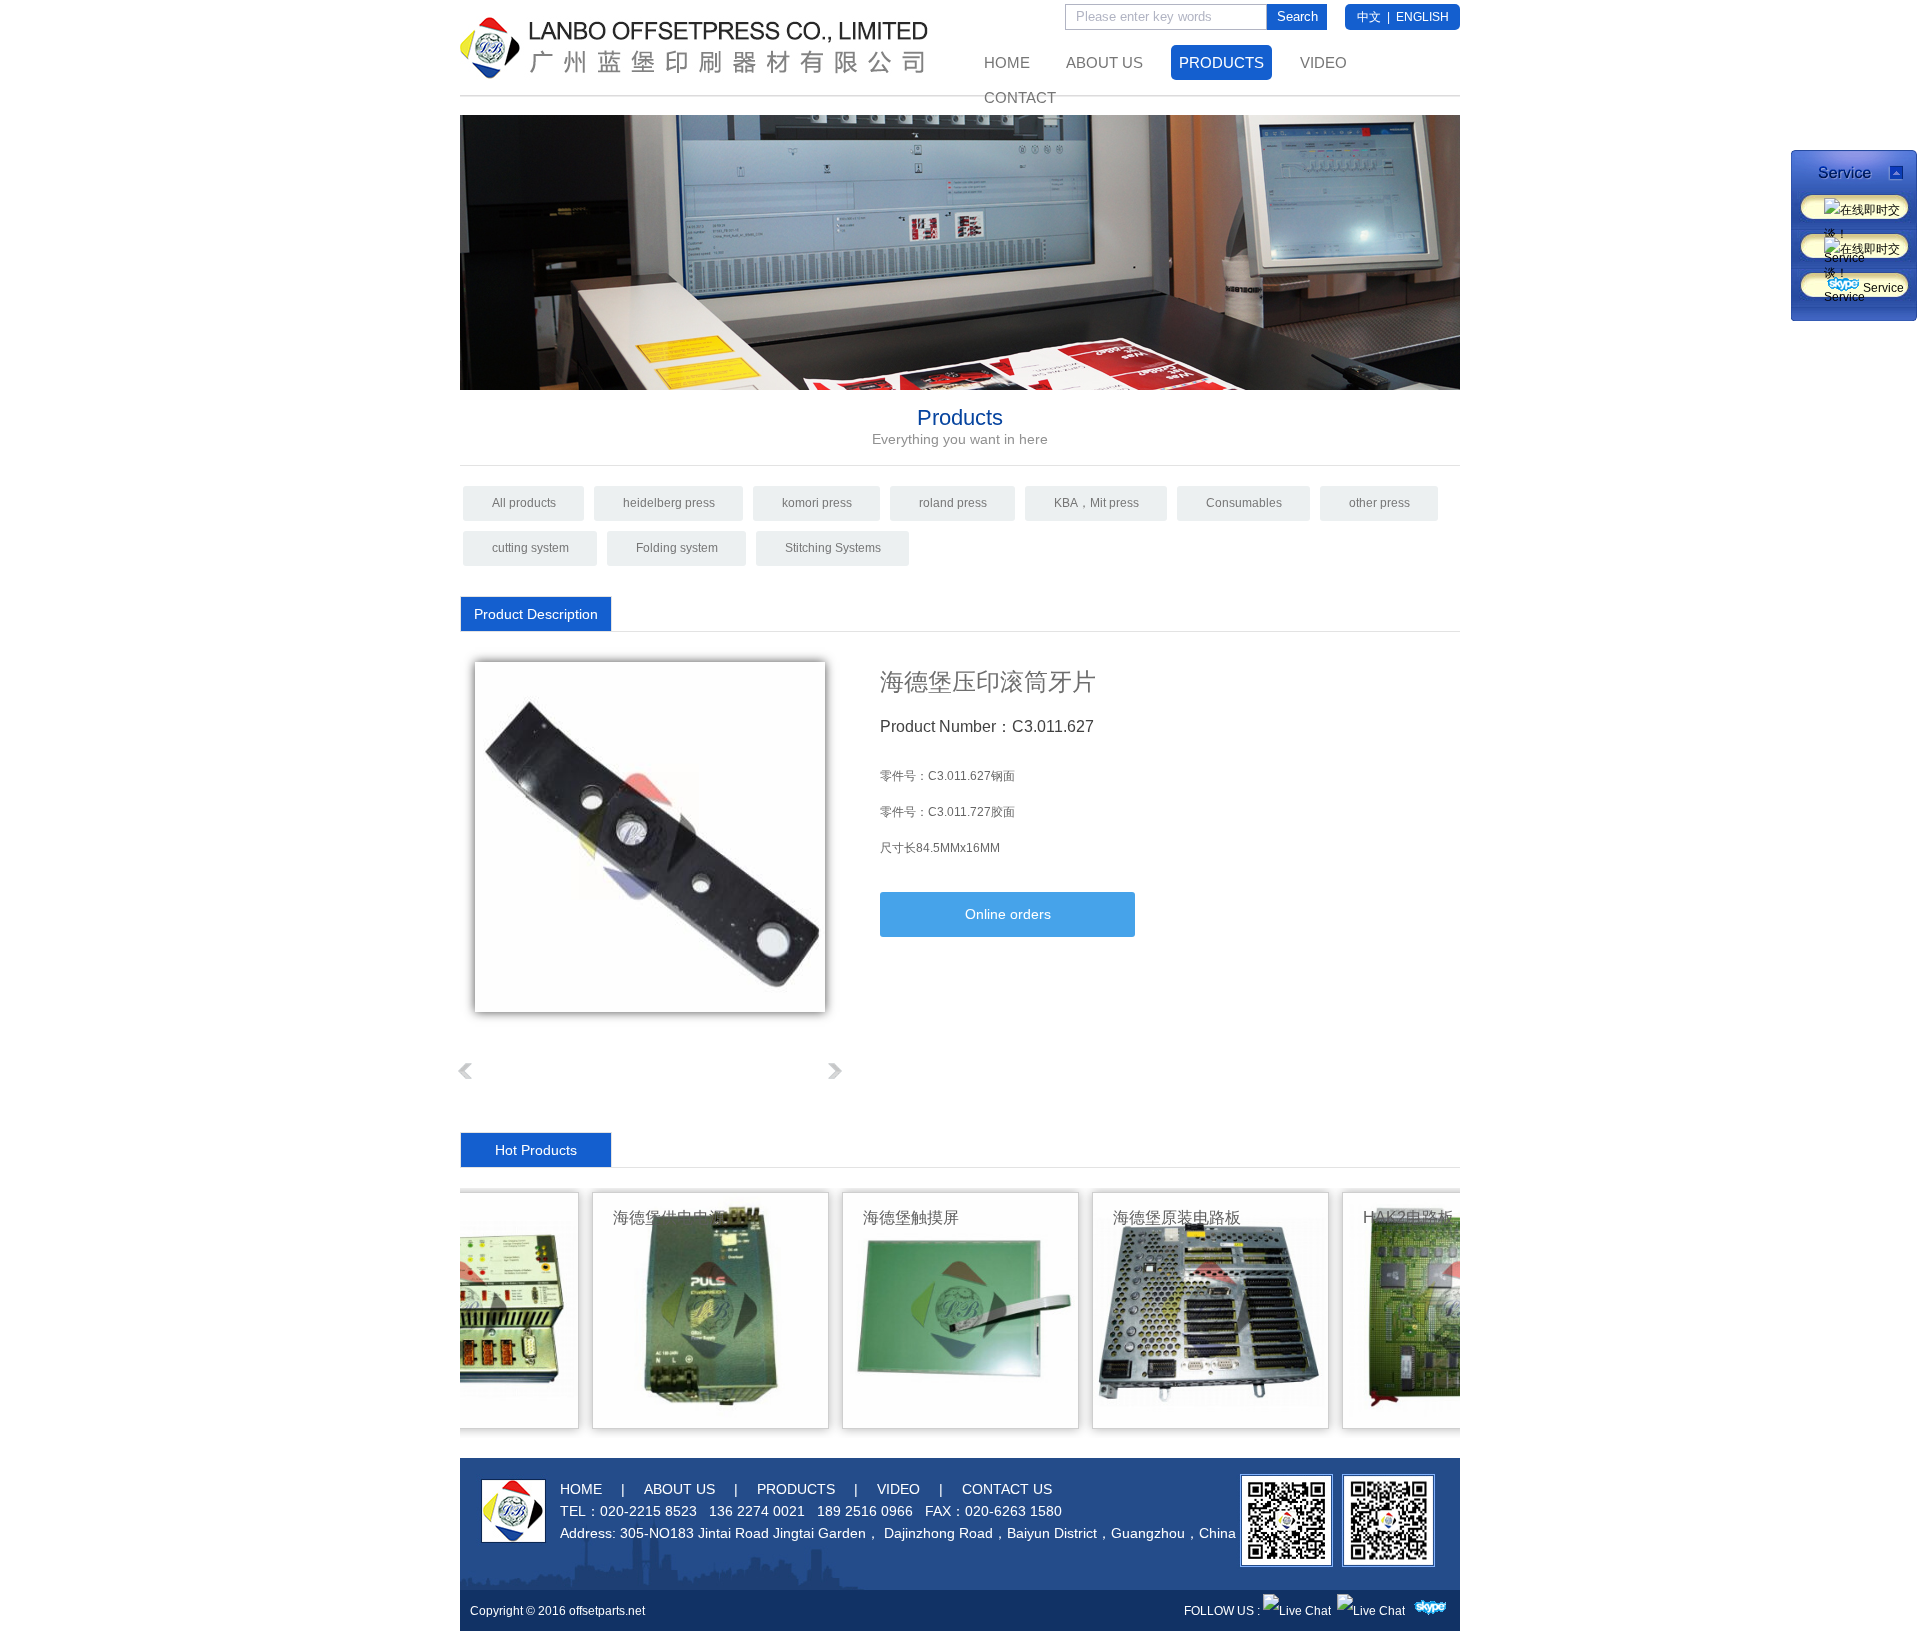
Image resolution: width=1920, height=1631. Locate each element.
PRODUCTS (1221, 62)
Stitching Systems (833, 548)
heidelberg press (669, 503)
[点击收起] (1854, 170)
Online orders (1008, 914)
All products (524, 503)
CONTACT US (1007, 1489)
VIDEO (1323, 62)
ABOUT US (1104, 62)
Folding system (677, 548)
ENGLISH (1422, 17)
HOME (1007, 62)
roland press (953, 503)
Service (1855, 210)
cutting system (530, 548)
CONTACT (1020, 97)
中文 (1369, 17)
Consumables (1244, 503)
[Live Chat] (1297, 1611)
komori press (817, 503)
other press (1379, 503)
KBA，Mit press (1096, 503)
